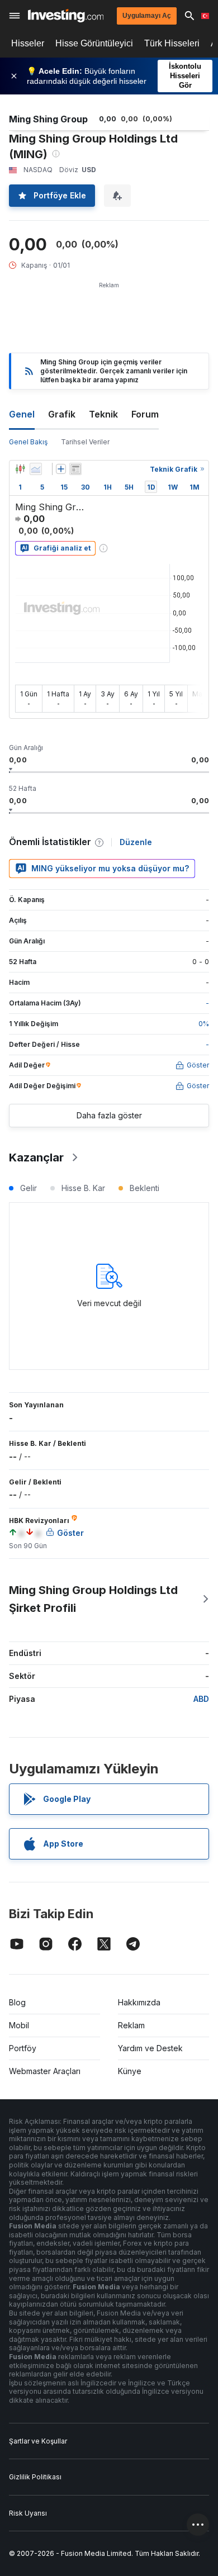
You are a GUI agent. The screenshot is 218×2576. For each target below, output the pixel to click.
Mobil (19, 2025)
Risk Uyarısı (28, 2513)
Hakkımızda (139, 2002)
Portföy (23, 2048)
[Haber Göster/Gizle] (75, 469)
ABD (201, 1699)
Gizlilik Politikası (35, 2477)
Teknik (103, 414)
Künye (130, 2071)
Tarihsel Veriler (85, 442)
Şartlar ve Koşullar (38, 2441)
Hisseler (28, 43)
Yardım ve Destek (150, 2048)
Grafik (62, 414)
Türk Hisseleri (172, 43)
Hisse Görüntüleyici (94, 43)
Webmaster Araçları (45, 2071)
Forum (145, 414)
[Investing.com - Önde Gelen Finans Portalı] (66, 16)
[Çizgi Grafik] (36, 469)
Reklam (131, 2025)
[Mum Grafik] (20, 469)
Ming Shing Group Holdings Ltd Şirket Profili (93, 1599)
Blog (17, 2002)
